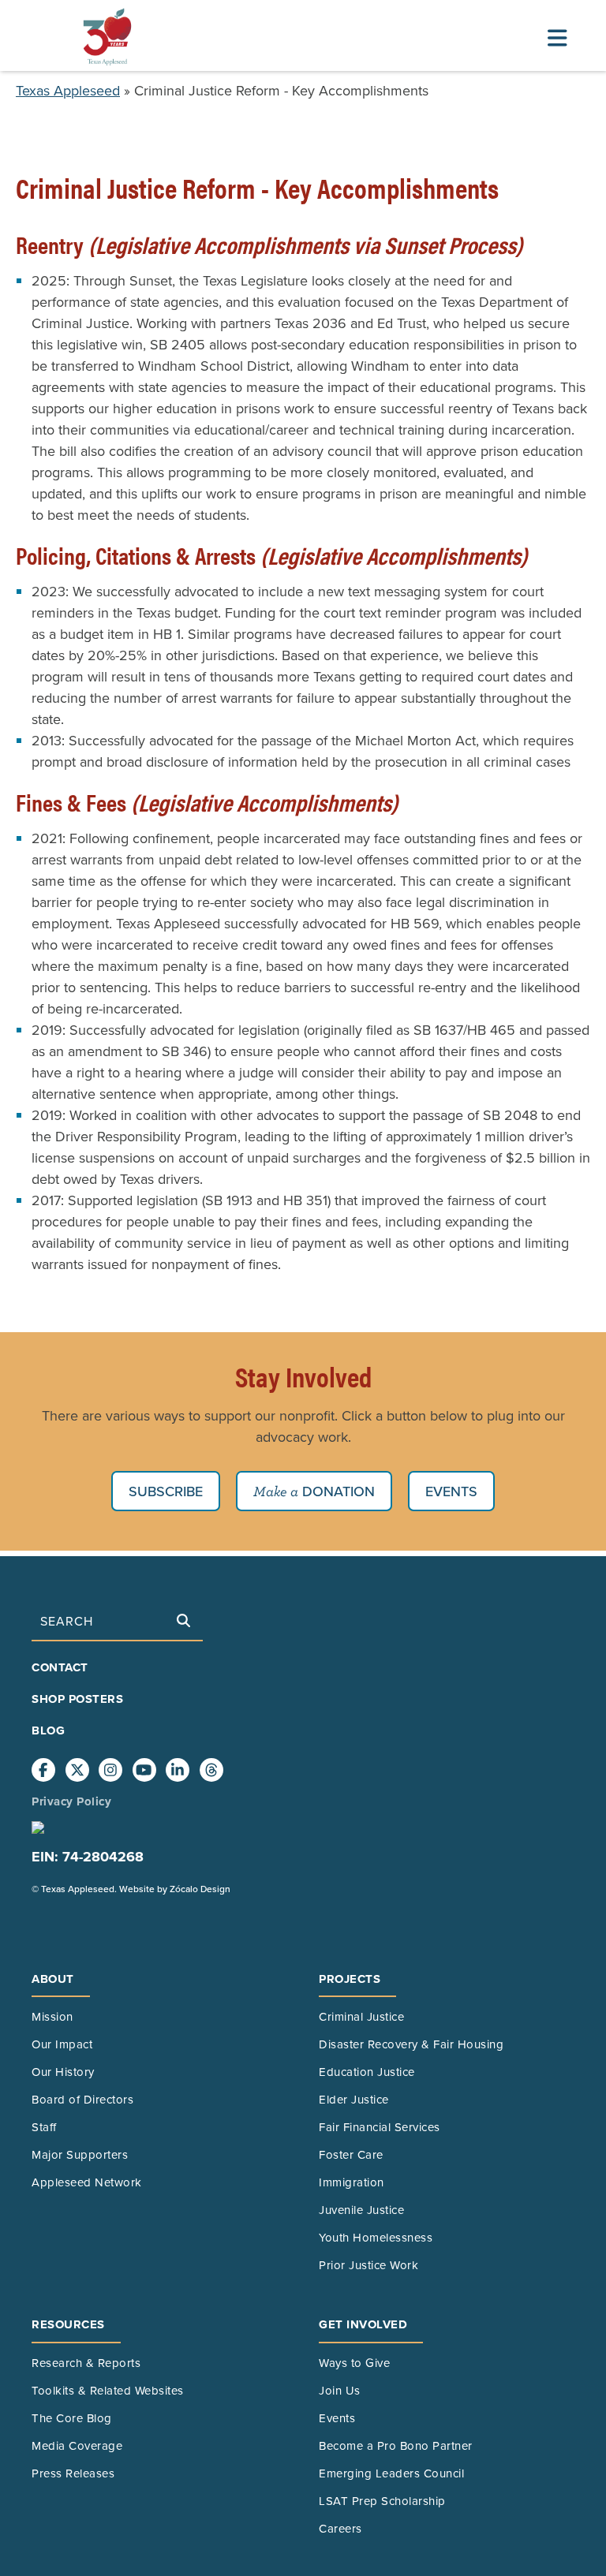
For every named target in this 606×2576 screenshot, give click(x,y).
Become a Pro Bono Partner (396, 2445)
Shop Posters (77, 1699)
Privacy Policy (71, 1801)
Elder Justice (354, 2099)
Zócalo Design (200, 1889)
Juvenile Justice (361, 2210)
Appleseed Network (87, 2182)
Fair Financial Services (380, 2127)
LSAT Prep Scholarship (382, 2501)
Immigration (352, 2182)
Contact (60, 1667)
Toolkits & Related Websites (108, 2390)
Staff (44, 2127)
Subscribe (166, 1491)
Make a (276, 1491)
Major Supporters (80, 2154)
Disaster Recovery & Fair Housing (411, 2044)
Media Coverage (77, 2445)
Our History (63, 2072)
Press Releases (73, 2473)
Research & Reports (86, 2363)
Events (451, 1491)
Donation (337, 1491)
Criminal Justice (361, 2016)
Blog (48, 1730)
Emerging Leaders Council (391, 2473)
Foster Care (351, 2154)
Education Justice (367, 2072)
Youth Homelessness (376, 2237)
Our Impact (62, 2044)
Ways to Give (354, 2363)
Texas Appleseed (68, 90)
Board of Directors (82, 2099)
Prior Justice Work (368, 2265)
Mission (52, 2016)
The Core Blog (72, 2418)
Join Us (340, 2390)
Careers (340, 2528)
